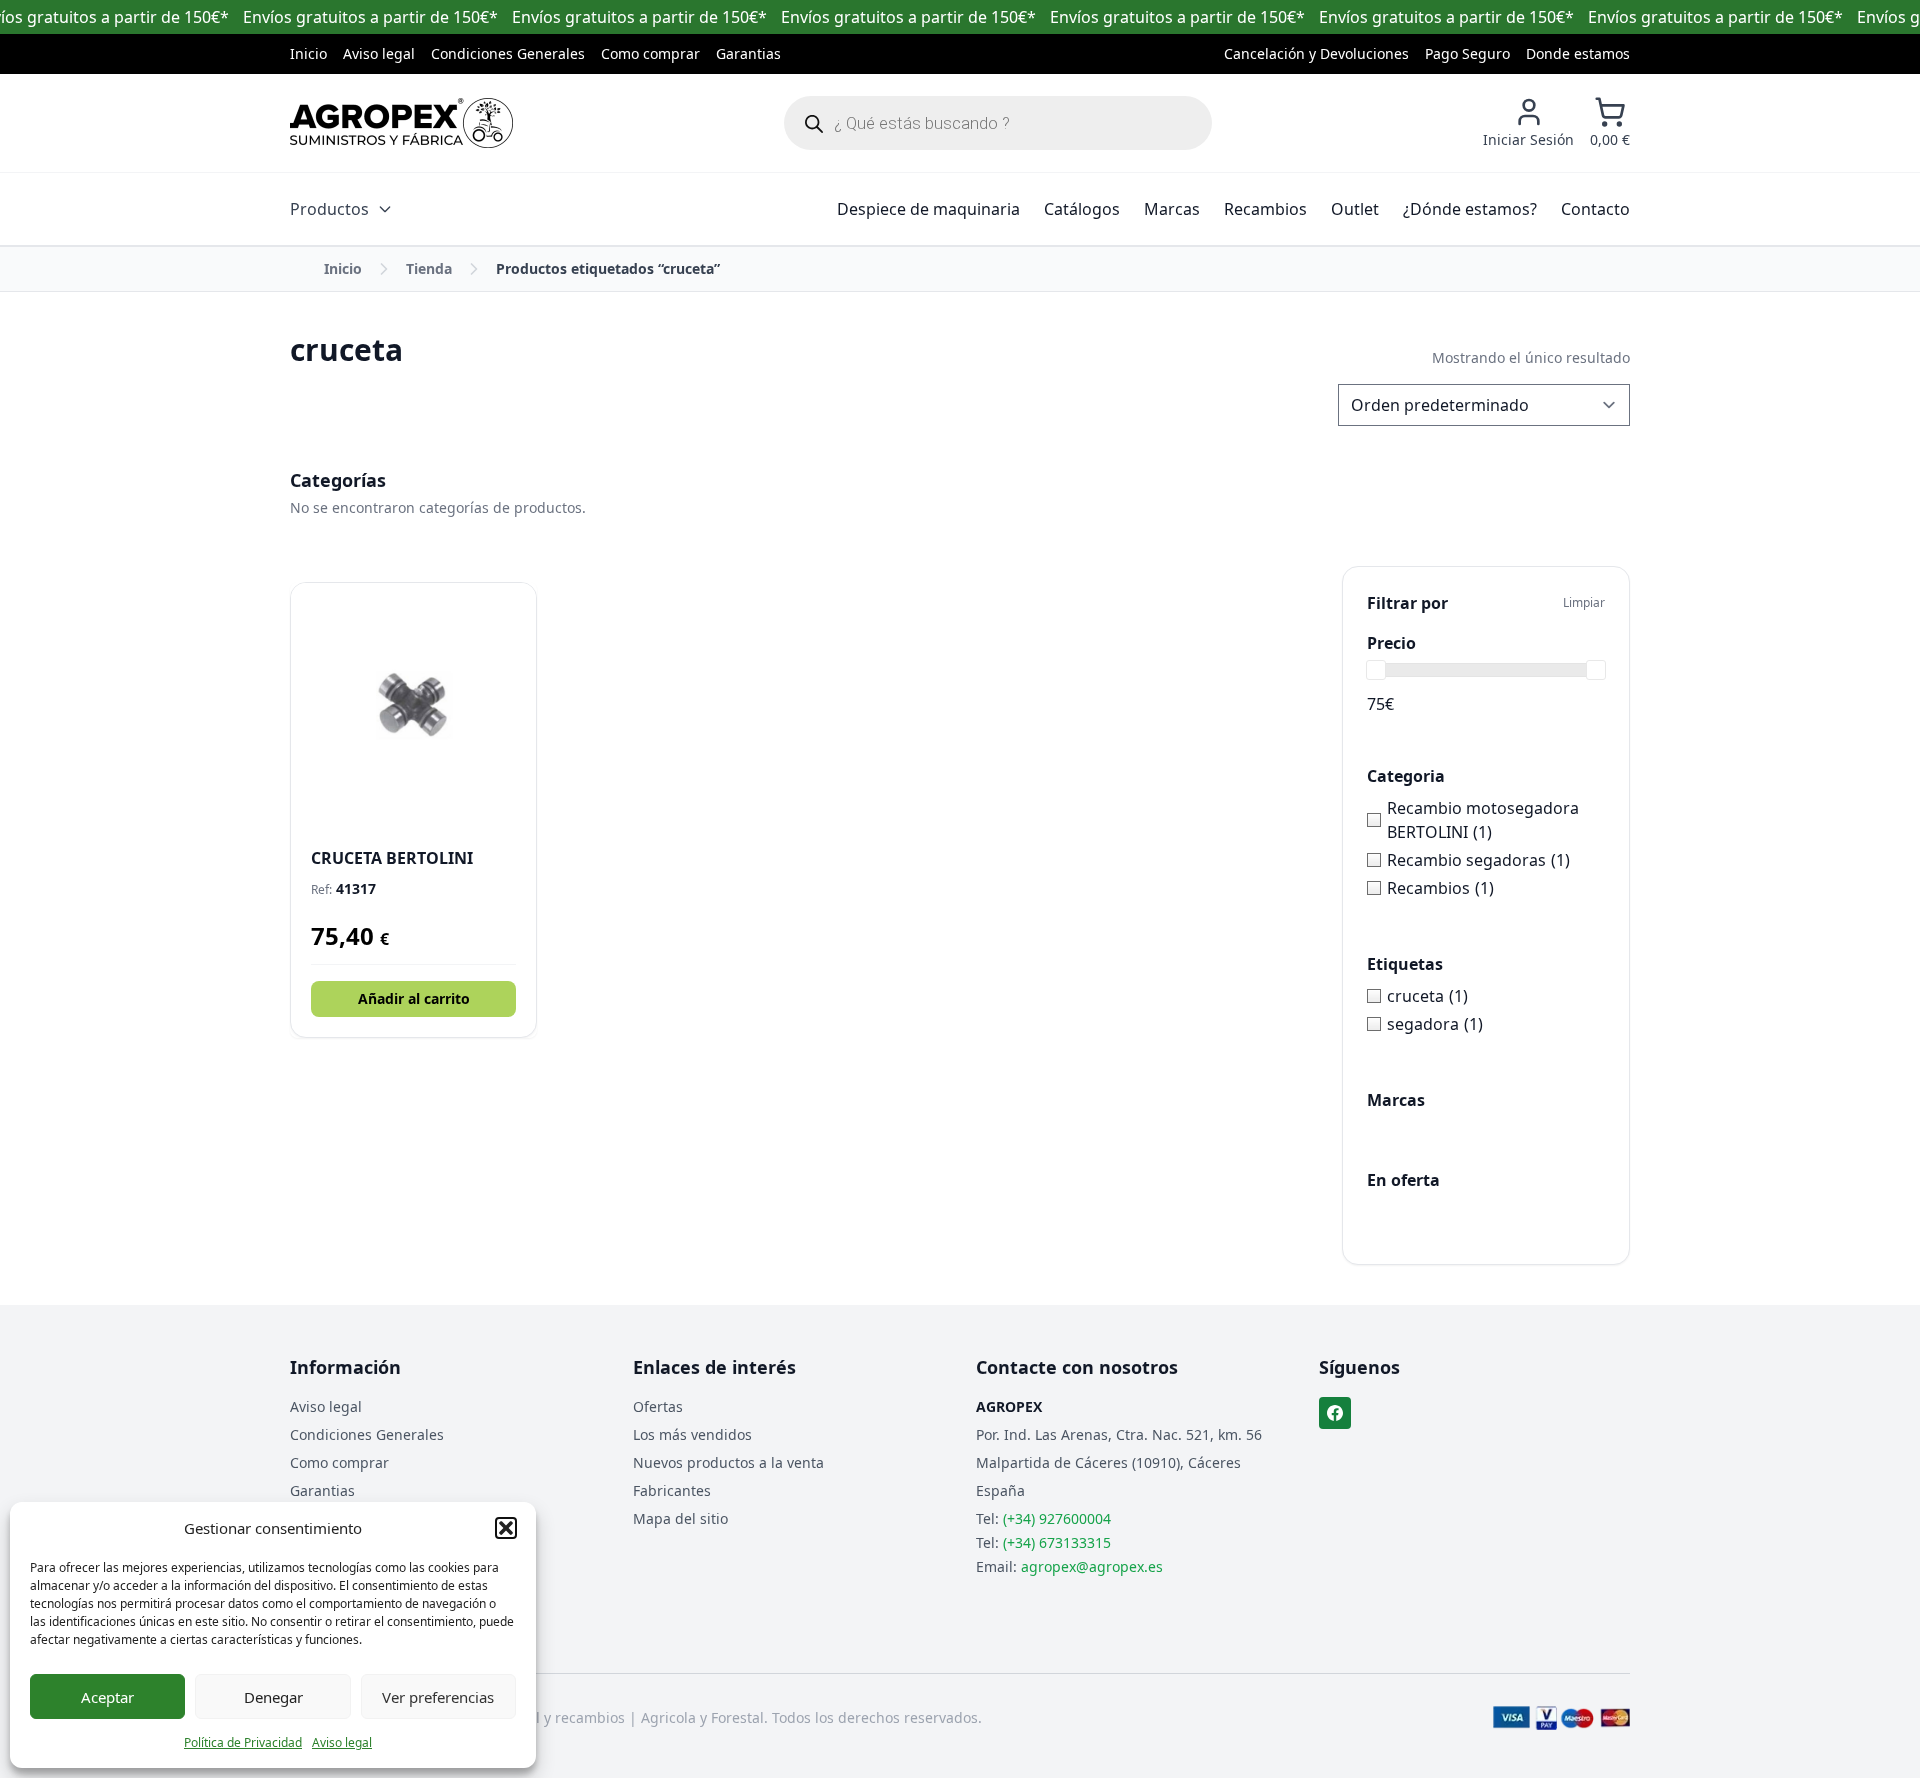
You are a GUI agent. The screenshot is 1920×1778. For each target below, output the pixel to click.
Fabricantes (672, 1490)
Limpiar (1584, 603)
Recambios (1265, 209)
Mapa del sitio (680, 1518)
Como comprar (650, 53)
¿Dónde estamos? (1470, 209)
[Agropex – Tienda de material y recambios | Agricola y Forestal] (401, 123)
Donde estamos (1578, 53)
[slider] (1376, 670)
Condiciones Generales (508, 53)
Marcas (1172, 209)
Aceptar (107, 1697)
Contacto (1595, 209)
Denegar (273, 1697)
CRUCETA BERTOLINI (392, 858)
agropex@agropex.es (1092, 1566)
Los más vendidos (692, 1434)
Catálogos (1082, 209)
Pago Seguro (1467, 53)
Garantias (748, 53)
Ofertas (658, 1406)
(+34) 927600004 (1057, 1518)
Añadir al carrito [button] (414, 998)
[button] (506, 1528)
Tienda (429, 268)
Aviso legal (342, 1742)
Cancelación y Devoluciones (1316, 53)
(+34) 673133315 (1057, 1542)
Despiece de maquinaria (928, 209)
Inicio (308, 53)
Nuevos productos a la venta (728, 1462)
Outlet (1355, 209)
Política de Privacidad (243, 1742)
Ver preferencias (438, 1697)
